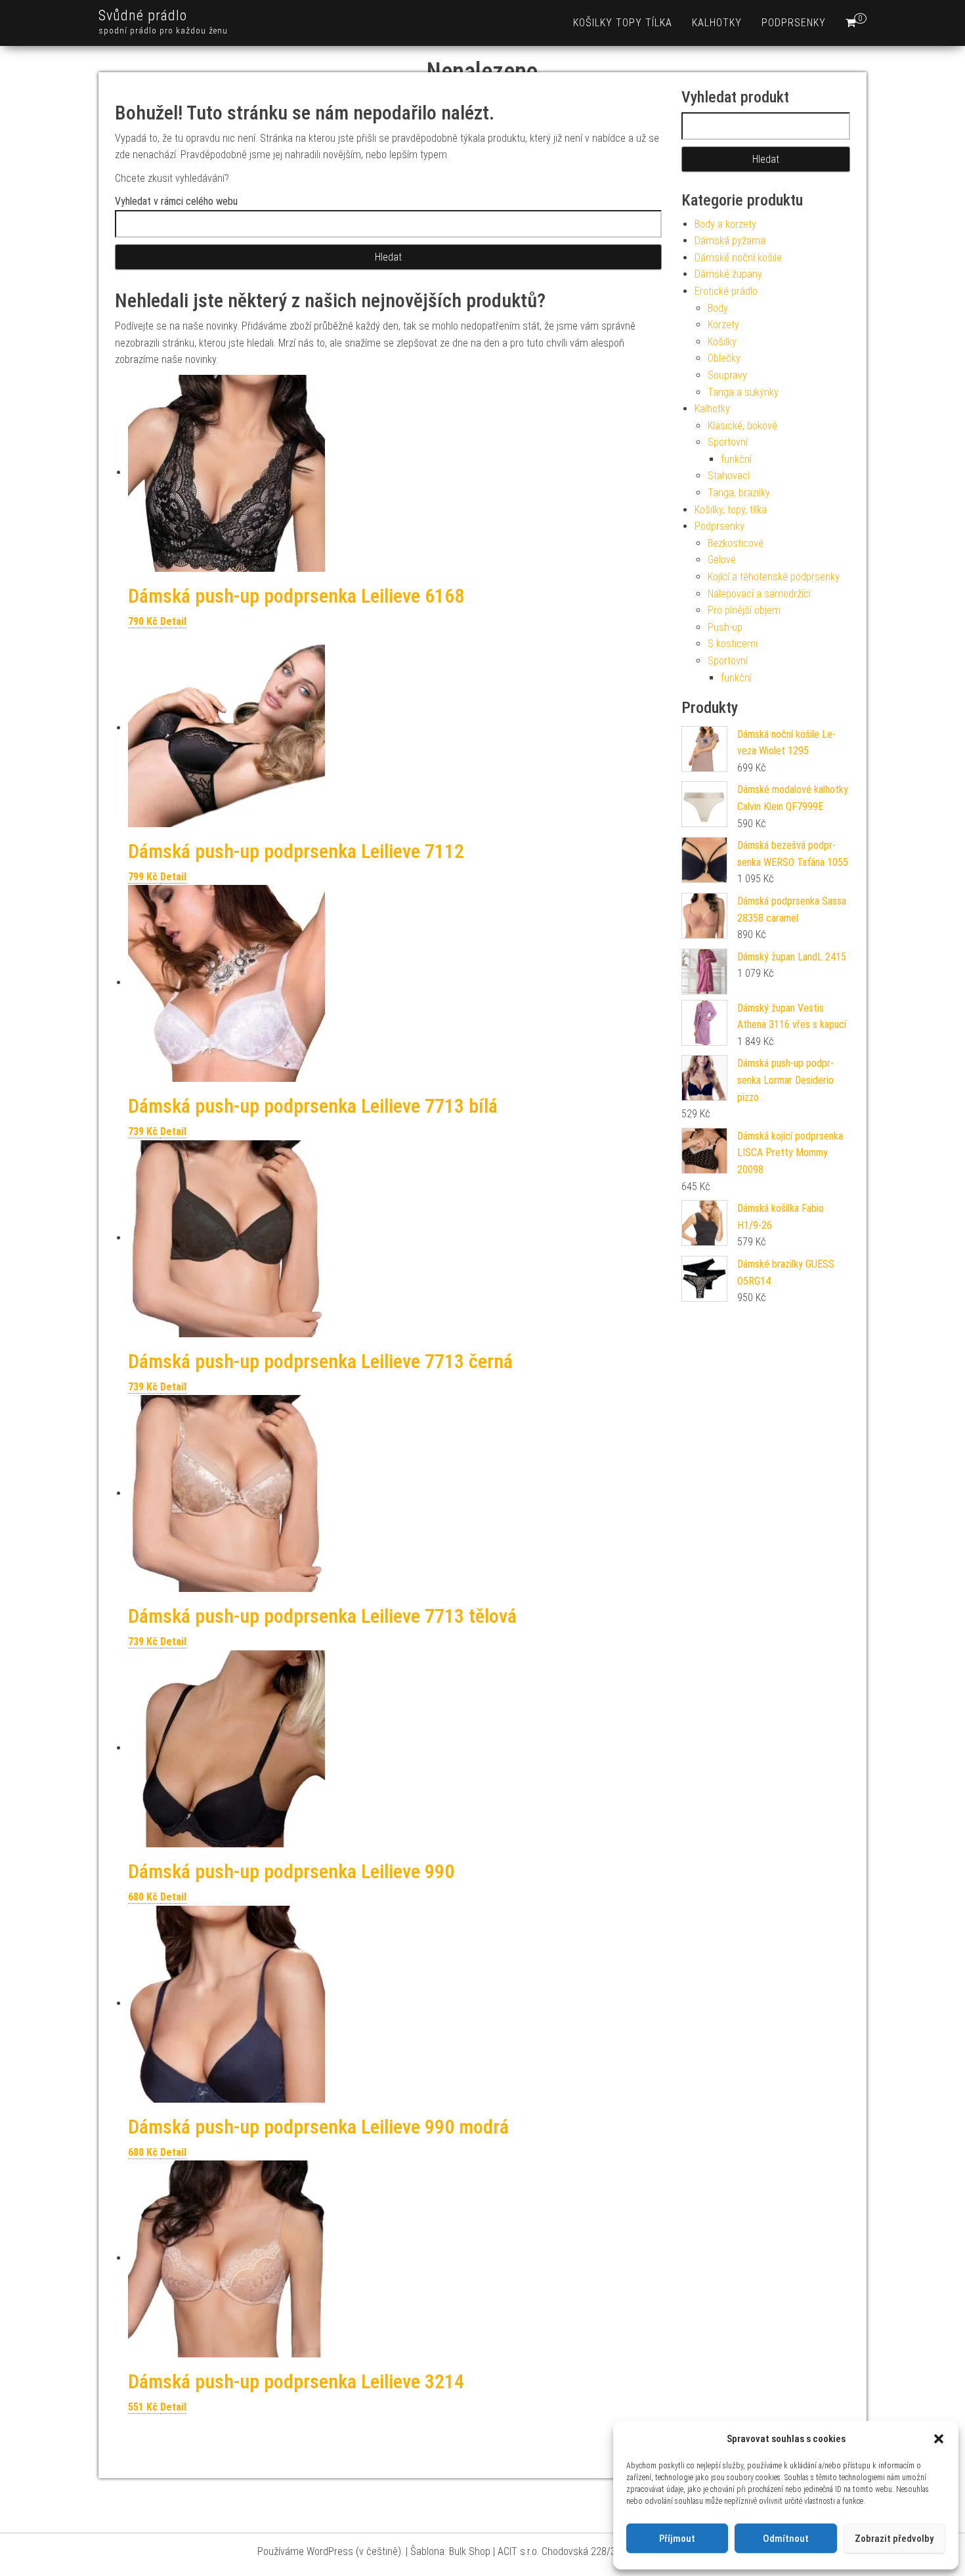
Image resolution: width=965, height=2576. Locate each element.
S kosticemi (733, 644)
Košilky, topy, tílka (731, 510)
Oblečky (724, 358)
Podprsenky (794, 23)
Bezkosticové (736, 543)
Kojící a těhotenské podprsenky (774, 577)
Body (718, 308)
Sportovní (728, 442)
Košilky (722, 342)
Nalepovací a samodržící (759, 594)
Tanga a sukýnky (743, 392)
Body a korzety (725, 224)
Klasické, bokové (742, 426)
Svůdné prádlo (143, 15)
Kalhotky (717, 23)
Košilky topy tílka (623, 23)
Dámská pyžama (730, 241)
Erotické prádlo (726, 291)
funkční (736, 459)
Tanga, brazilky (739, 493)
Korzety (723, 325)
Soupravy (727, 375)
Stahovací (729, 476)
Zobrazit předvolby (894, 2539)
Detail (173, 621)
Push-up (725, 627)
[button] (939, 2439)
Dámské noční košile (738, 258)
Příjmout (677, 2539)
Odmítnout (786, 2539)
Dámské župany (728, 274)
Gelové (722, 560)
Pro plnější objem (744, 610)
